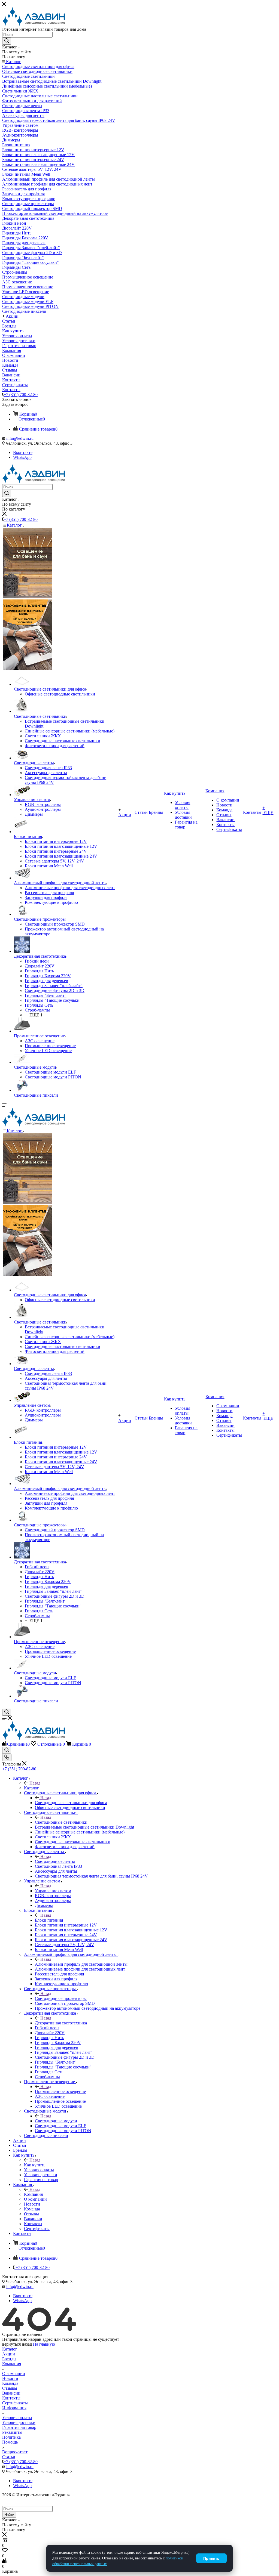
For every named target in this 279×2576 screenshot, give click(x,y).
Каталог (31, 1788)
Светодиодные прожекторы (61, 1998)
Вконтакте (23, 452)
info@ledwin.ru (20, 438)
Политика (11, 2437)
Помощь (10, 2442)
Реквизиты (12, 2432)
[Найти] (7, 41)
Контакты (11, 2398)
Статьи (9, 2457)
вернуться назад (17, 2344)
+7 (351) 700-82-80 (21, 395)
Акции (9, 2354)
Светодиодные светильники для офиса (71, 1803)
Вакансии (11, 2393)
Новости (10, 2378)
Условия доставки (19, 2422)
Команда (10, 2383)
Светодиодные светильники (61, 1822)
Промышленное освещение (60, 2091)
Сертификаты (15, 2403)
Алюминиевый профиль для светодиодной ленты (81, 1964)
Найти (9, 2515)
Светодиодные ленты (55, 1861)
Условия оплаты (17, 2418)
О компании (14, 2374)
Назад (35, 1783)
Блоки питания (49, 1920)
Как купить (35, 2165)
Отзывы (10, 2388)
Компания (33, 2194)
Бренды (9, 2359)
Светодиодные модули (56, 2121)
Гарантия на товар (19, 2427)
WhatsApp (22, 457)
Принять (211, 2558)
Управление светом (53, 1891)
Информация (14, 2408)
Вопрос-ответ (15, 2452)
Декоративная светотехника (61, 2023)
